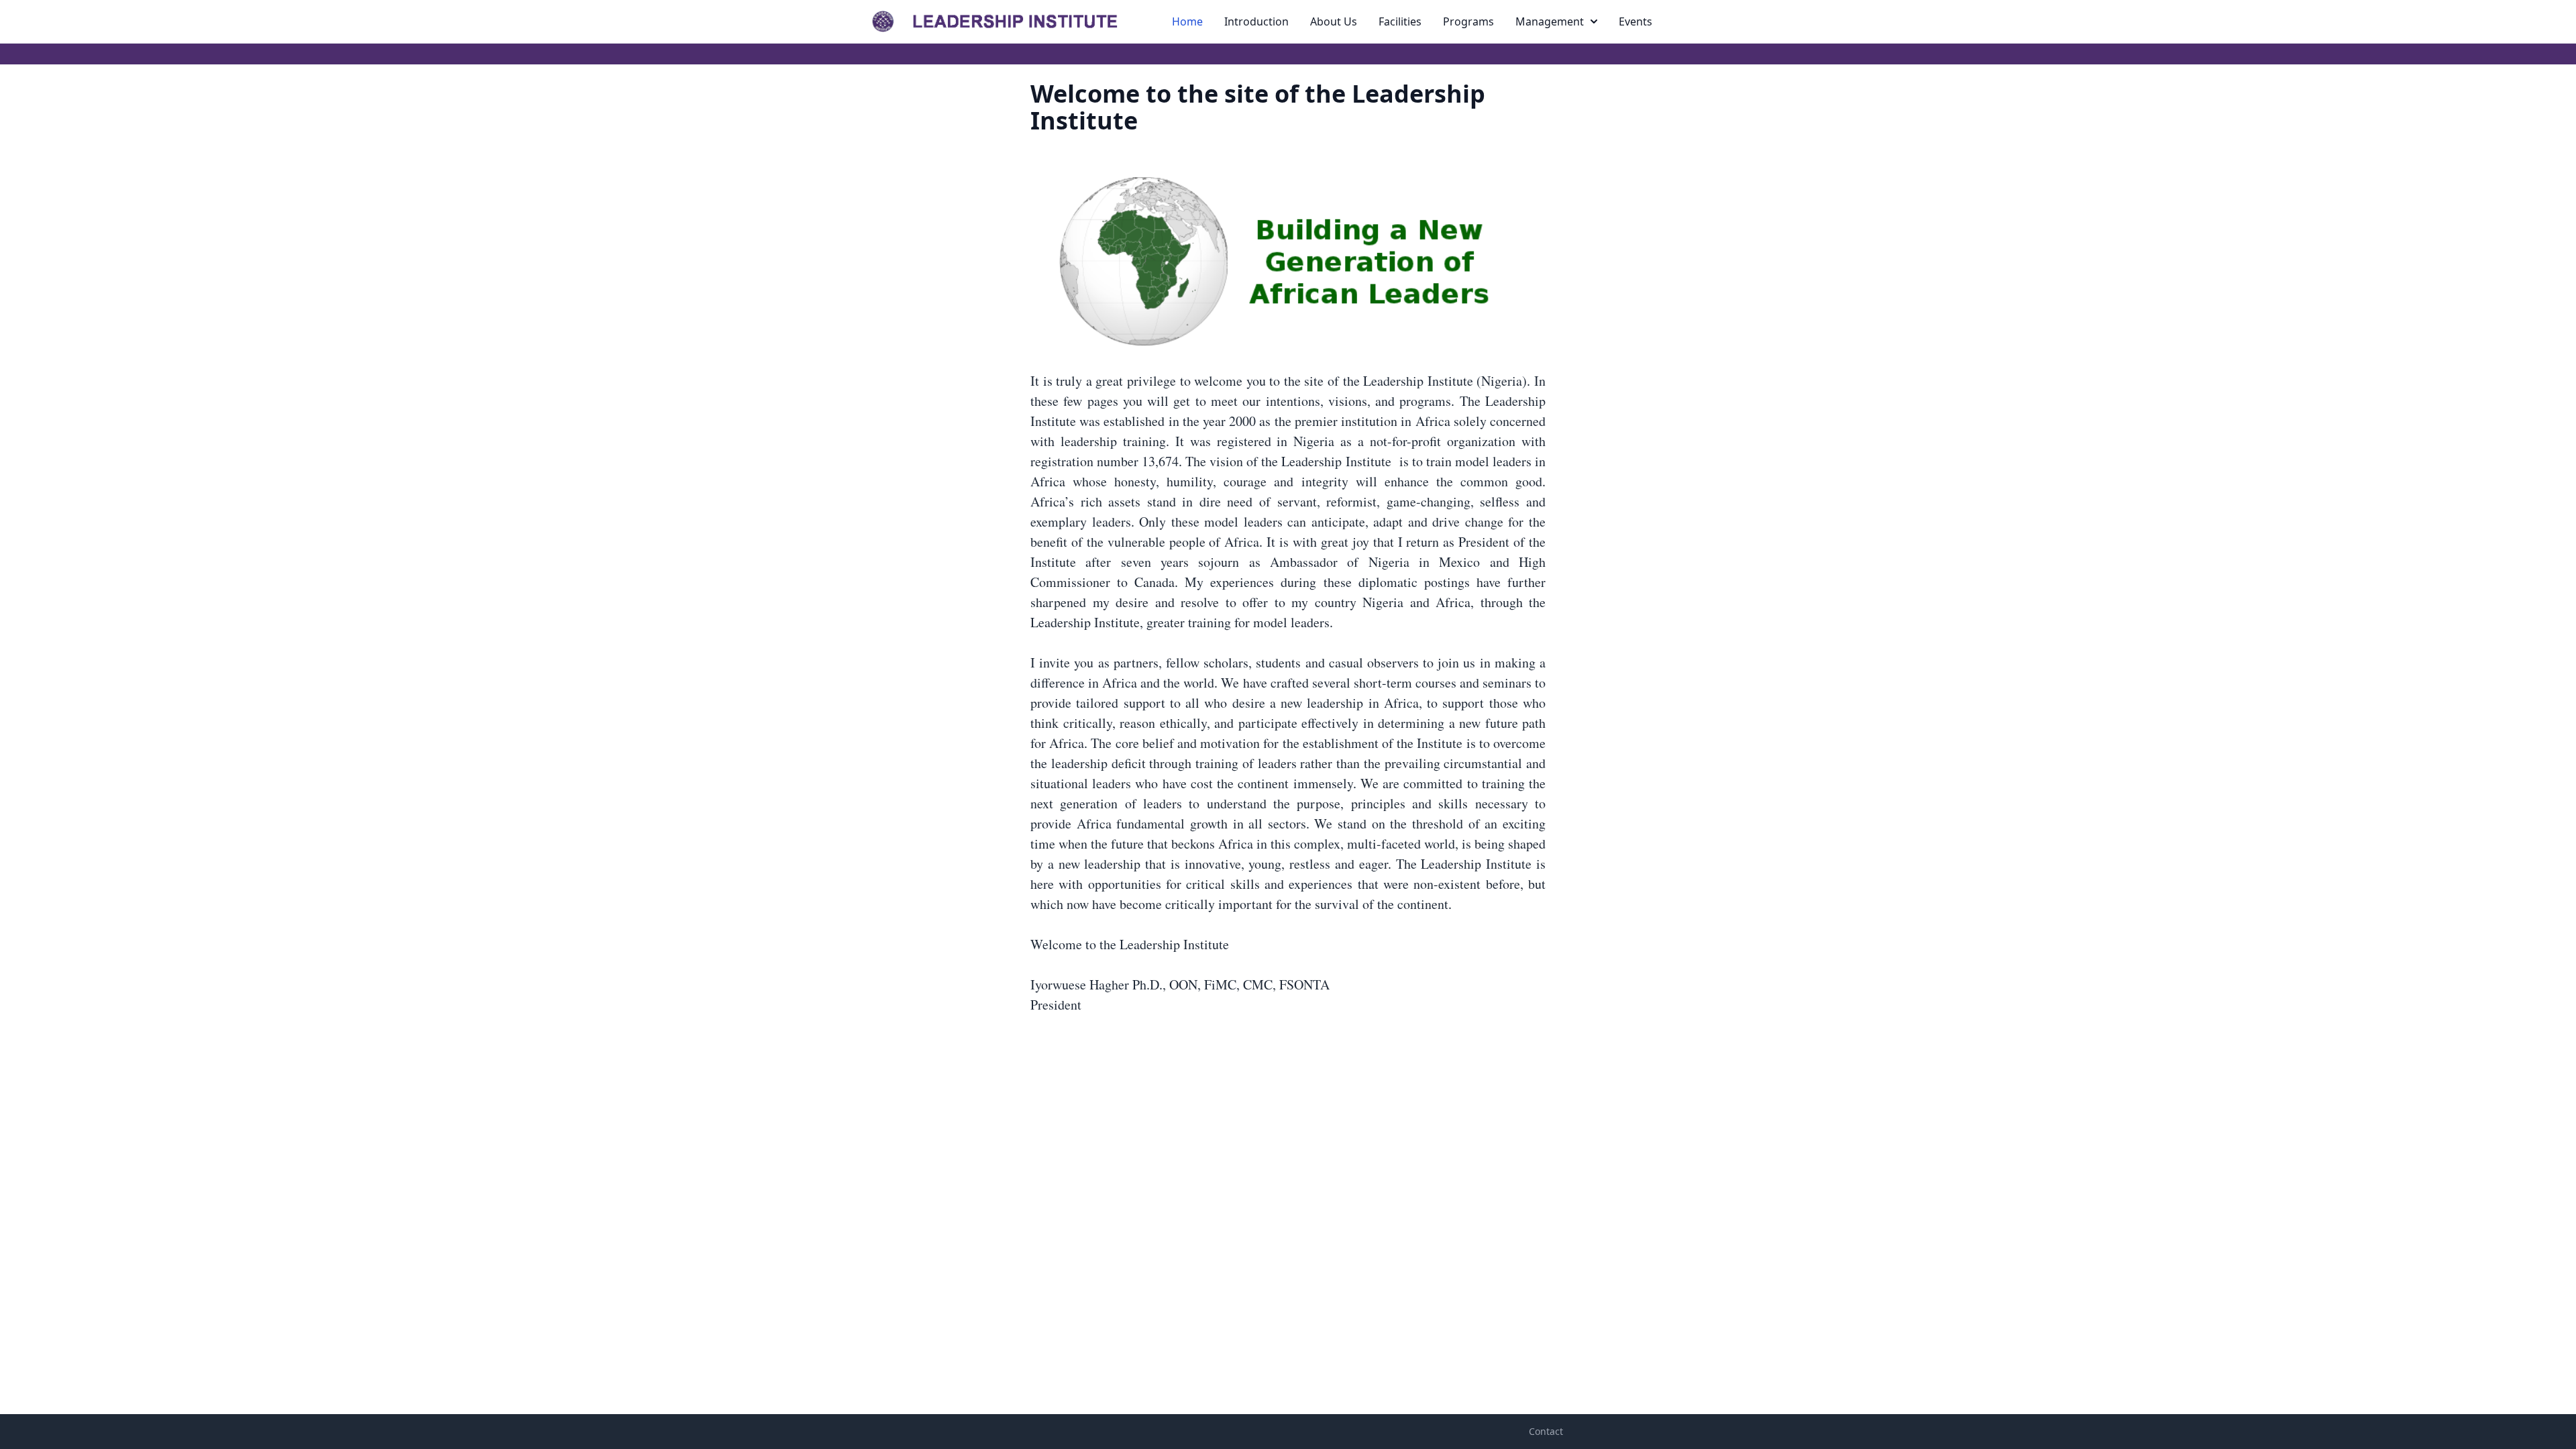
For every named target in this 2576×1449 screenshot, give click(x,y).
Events (1635, 21)
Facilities (1400, 21)
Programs (1468, 21)
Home (1187, 21)
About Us (1334, 21)
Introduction (1256, 21)
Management (1550, 21)
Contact (1546, 1431)
